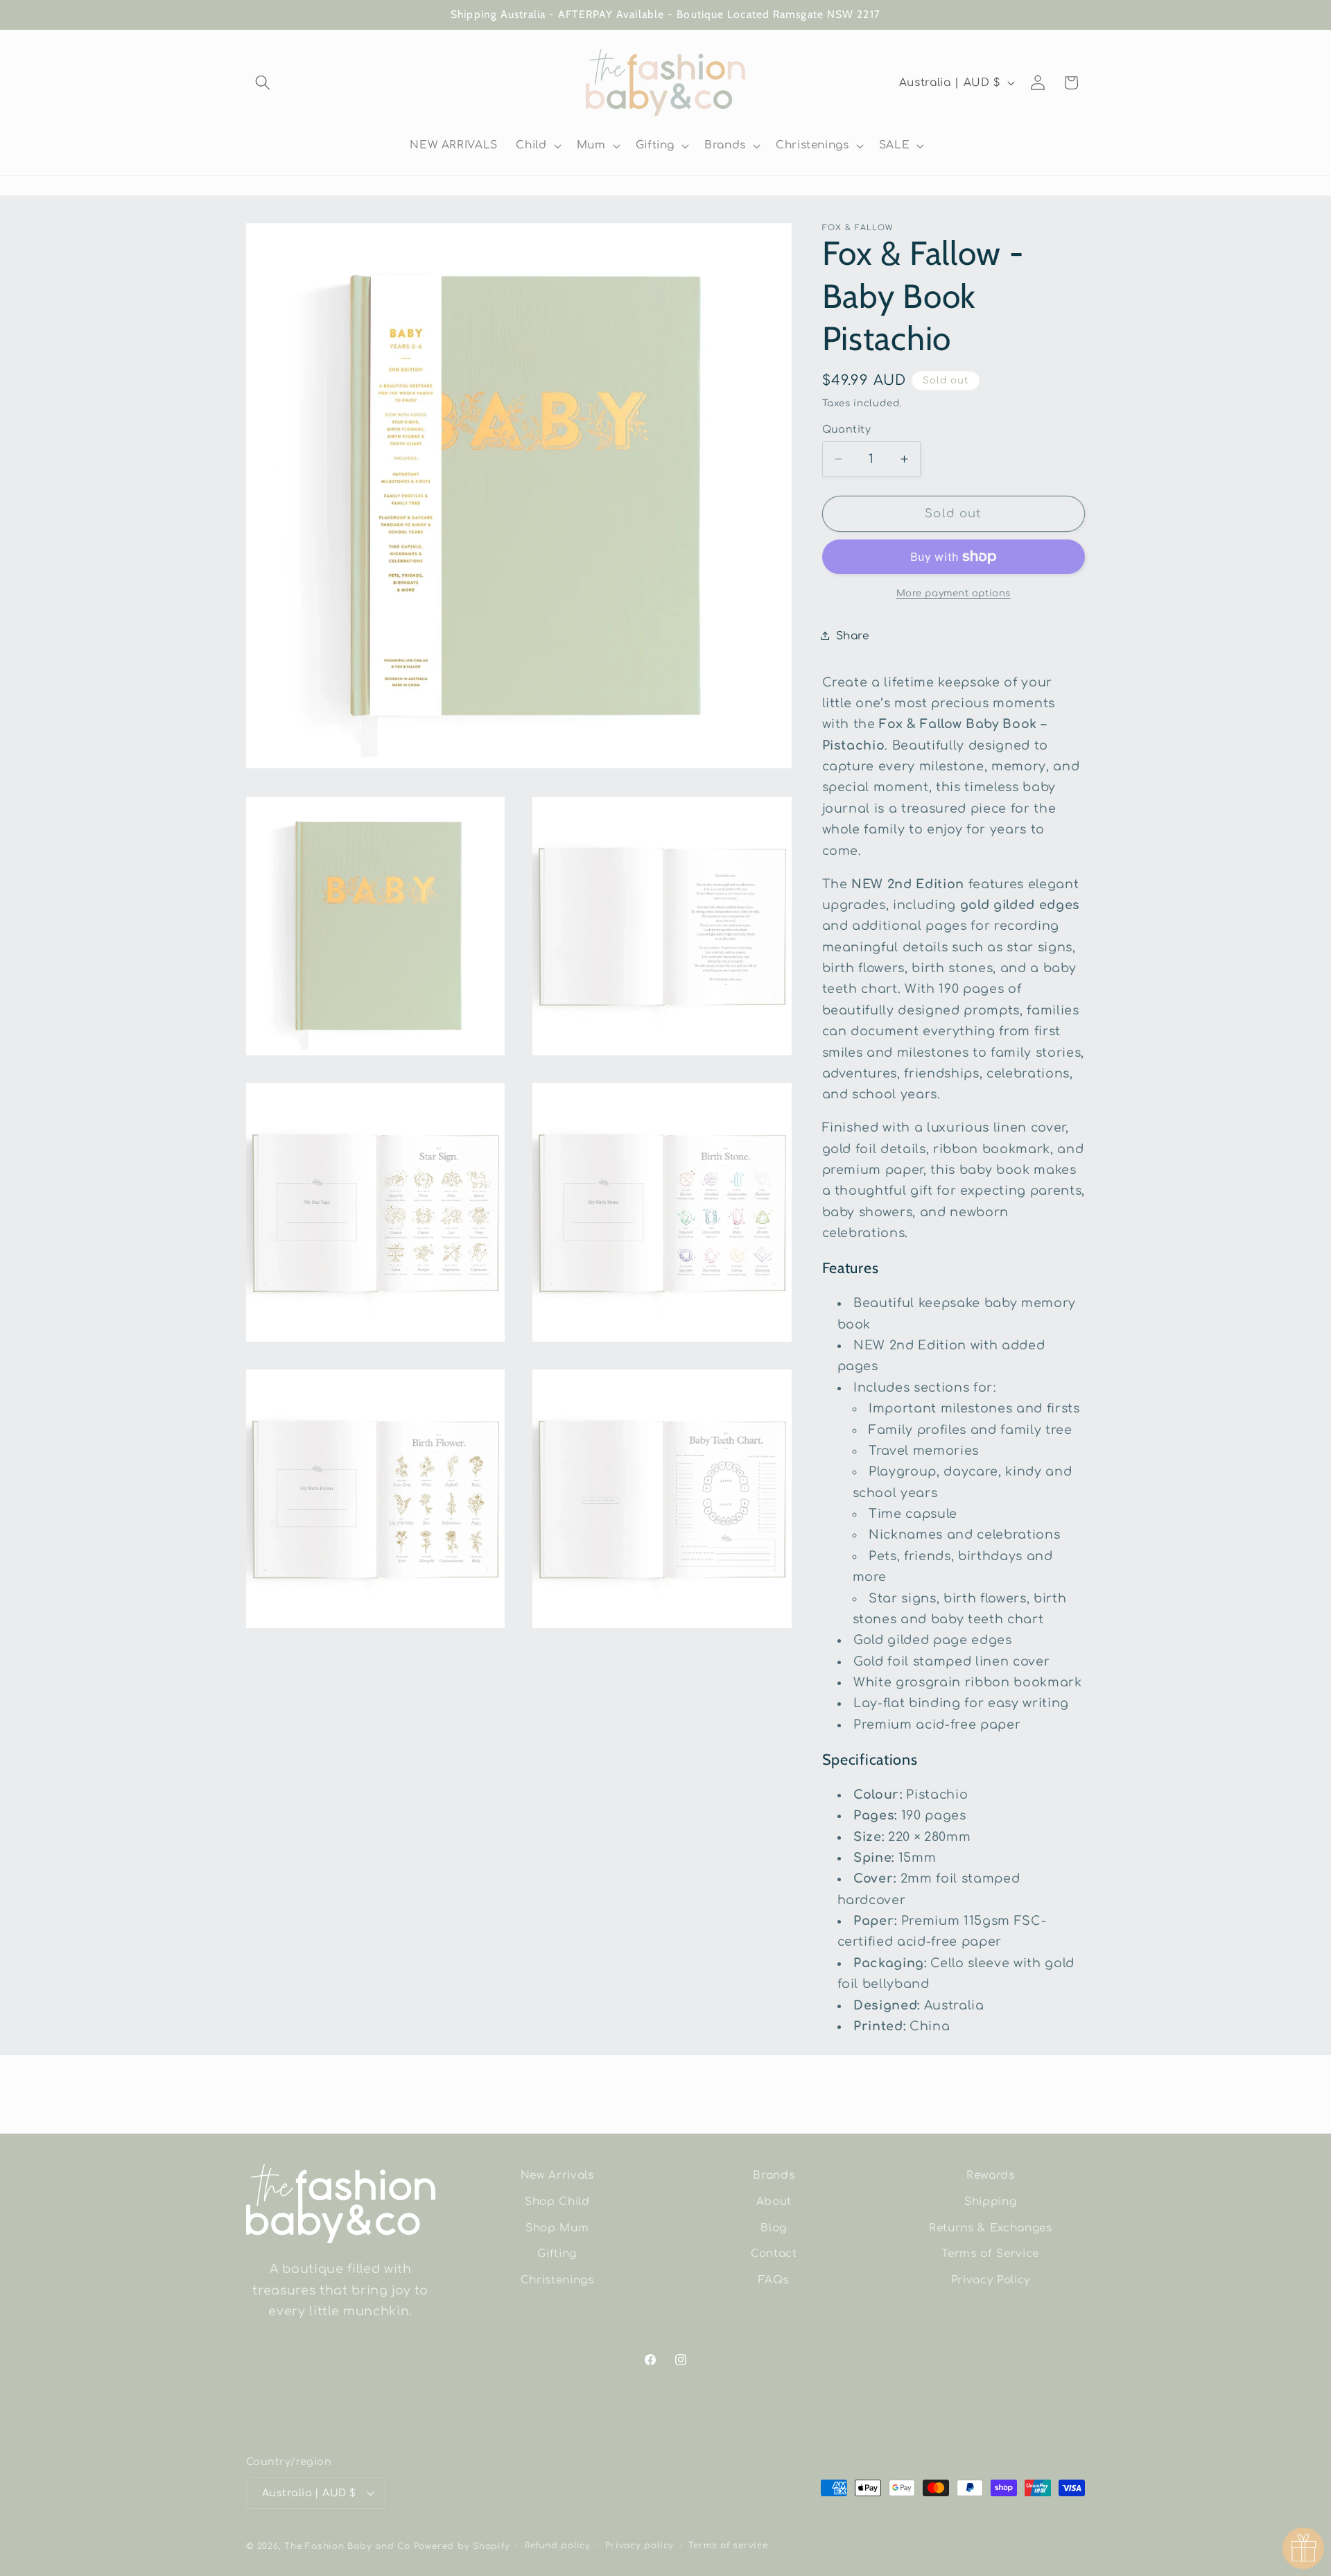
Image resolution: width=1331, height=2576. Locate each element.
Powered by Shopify (462, 2546)
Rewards (991, 2175)
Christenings (557, 2279)
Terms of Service (990, 2254)
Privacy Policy (991, 2279)
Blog (774, 2227)
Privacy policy (640, 2545)
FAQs (774, 2279)
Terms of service (728, 2545)
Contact (774, 2254)
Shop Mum (557, 2227)
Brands (774, 2175)
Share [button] (853, 635)
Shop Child (557, 2201)
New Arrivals (557, 2175)
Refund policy (558, 2545)
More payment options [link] (954, 593)
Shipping (990, 2201)
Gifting (557, 2254)
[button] (263, 83)
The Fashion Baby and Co (347, 2546)
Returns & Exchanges (991, 2227)
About (774, 2201)
